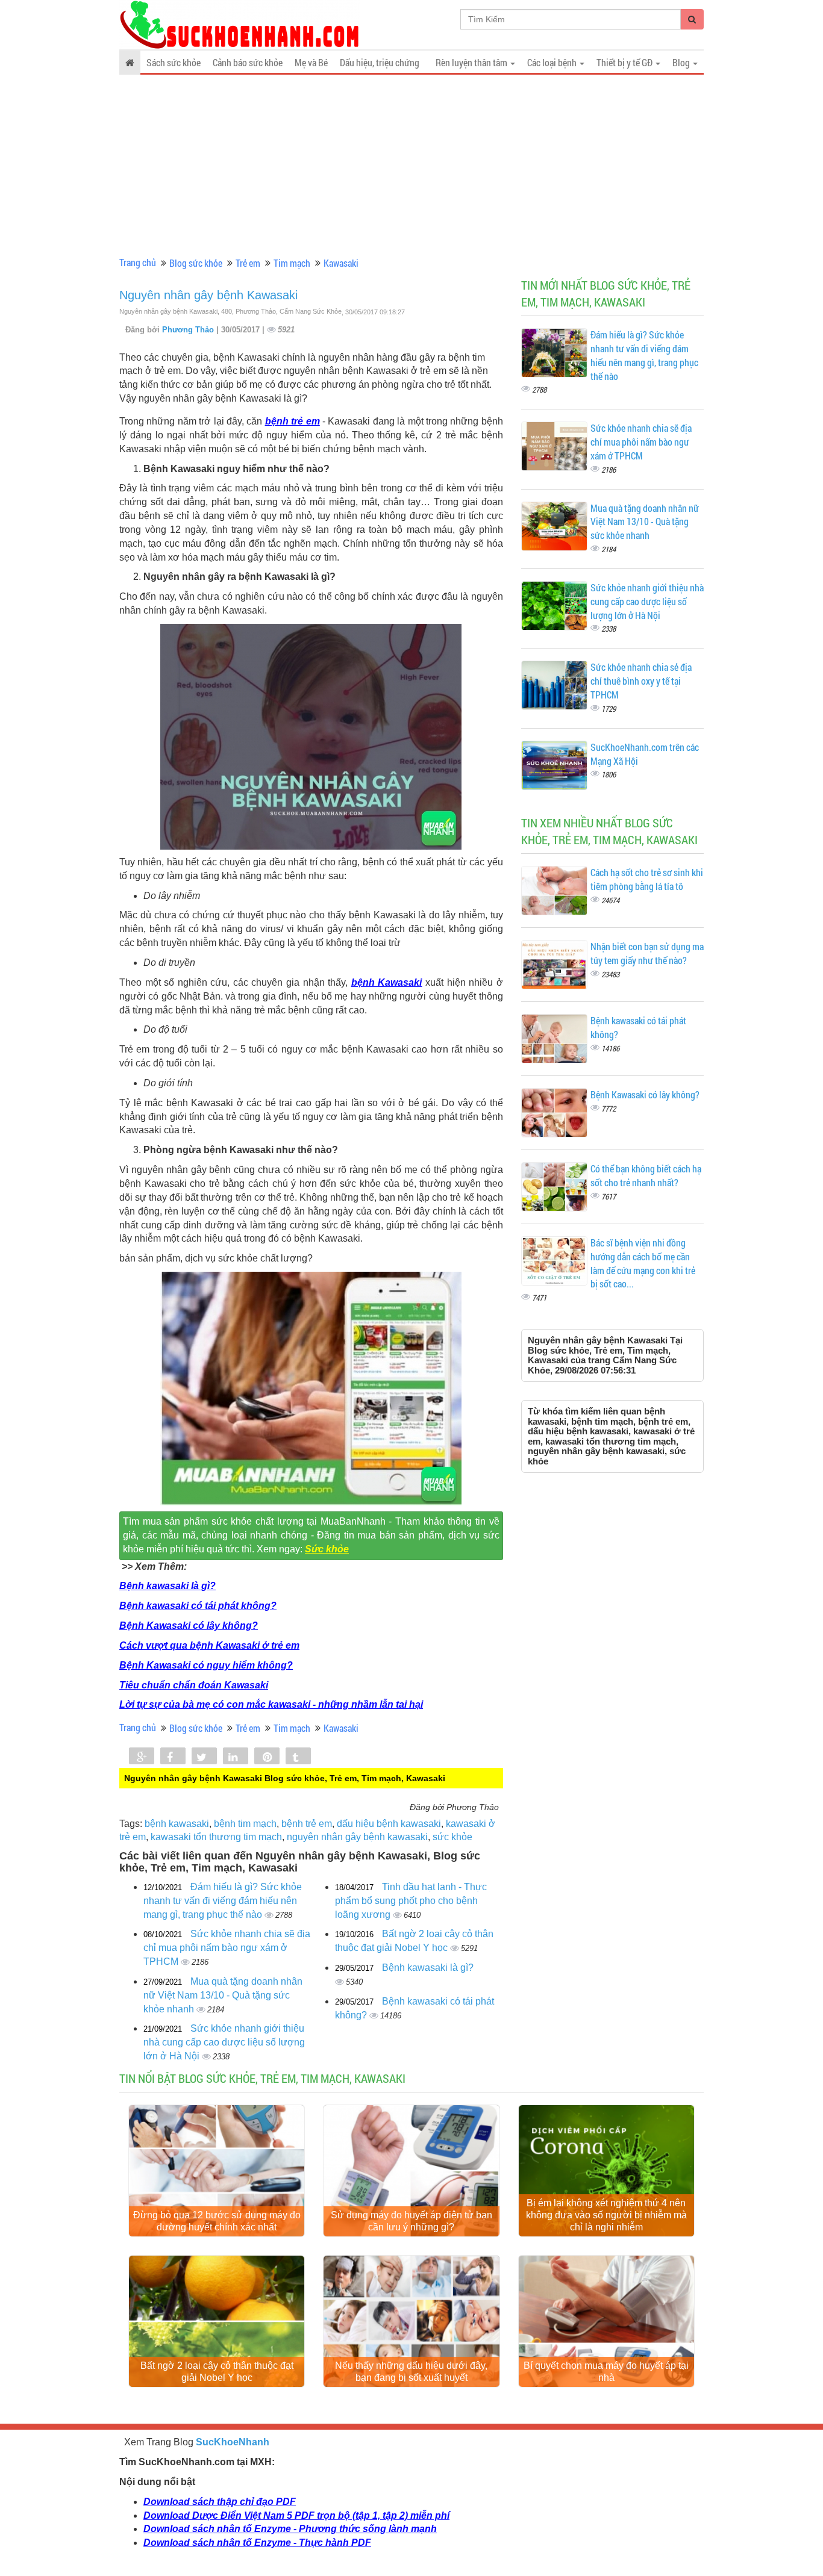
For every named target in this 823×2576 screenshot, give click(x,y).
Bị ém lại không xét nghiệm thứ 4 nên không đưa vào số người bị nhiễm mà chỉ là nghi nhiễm (606, 2215)
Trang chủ (138, 262)
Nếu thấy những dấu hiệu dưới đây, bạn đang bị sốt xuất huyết (411, 2372)
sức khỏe (452, 1837)
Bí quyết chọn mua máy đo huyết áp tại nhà (606, 2372)
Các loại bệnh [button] (553, 62)
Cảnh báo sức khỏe (248, 62)
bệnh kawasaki (177, 1824)
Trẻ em (248, 263)
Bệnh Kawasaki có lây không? (189, 1626)
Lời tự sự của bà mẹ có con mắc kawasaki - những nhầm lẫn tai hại (271, 1704)
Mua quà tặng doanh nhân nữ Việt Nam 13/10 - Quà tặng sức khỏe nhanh (223, 1995)
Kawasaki (341, 263)
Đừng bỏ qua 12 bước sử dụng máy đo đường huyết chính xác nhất (217, 2221)
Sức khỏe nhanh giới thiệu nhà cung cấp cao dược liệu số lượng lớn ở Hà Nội (224, 2042)
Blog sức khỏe (196, 263)
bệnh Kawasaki (387, 982)
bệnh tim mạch (245, 1824)
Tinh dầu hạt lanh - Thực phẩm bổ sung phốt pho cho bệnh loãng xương (411, 1901)
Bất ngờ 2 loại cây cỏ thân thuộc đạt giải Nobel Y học (217, 2372)
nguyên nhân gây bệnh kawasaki (357, 1837)
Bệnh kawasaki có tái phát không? (198, 1606)
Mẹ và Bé (311, 62)
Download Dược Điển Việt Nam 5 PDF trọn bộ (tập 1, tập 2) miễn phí (296, 2515)
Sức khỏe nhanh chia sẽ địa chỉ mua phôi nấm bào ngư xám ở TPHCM (227, 1948)
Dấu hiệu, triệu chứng (380, 62)
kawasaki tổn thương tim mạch (216, 1837)
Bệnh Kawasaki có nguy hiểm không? (206, 1665)
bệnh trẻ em (293, 421)
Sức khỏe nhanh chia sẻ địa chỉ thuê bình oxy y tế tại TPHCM (641, 681)
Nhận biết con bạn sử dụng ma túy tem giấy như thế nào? (647, 953)
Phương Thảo (189, 330)
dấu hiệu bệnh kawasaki (389, 1824)
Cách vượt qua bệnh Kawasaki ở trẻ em (209, 1645)
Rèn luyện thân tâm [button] (472, 62)
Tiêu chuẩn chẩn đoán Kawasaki (194, 1685)
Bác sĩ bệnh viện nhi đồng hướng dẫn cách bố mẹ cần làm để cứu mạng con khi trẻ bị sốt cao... (643, 1263)
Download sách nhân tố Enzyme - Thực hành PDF (257, 2543)
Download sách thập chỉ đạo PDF (220, 2502)
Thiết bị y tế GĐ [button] (625, 62)
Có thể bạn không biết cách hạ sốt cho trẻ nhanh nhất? (646, 1175)
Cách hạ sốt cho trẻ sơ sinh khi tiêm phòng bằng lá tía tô (647, 879)
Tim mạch (292, 263)
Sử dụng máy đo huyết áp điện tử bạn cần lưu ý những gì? (411, 2221)
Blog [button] (682, 62)
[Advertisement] (411, 166)
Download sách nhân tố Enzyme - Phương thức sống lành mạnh (290, 2529)
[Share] (142, 1757)
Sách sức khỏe (174, 62)
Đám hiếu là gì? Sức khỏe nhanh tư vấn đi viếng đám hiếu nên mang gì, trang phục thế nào (223, 1901)
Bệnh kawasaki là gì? (167, 1586)
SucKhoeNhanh (233, 2442)
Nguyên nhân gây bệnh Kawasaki (208, 295)
